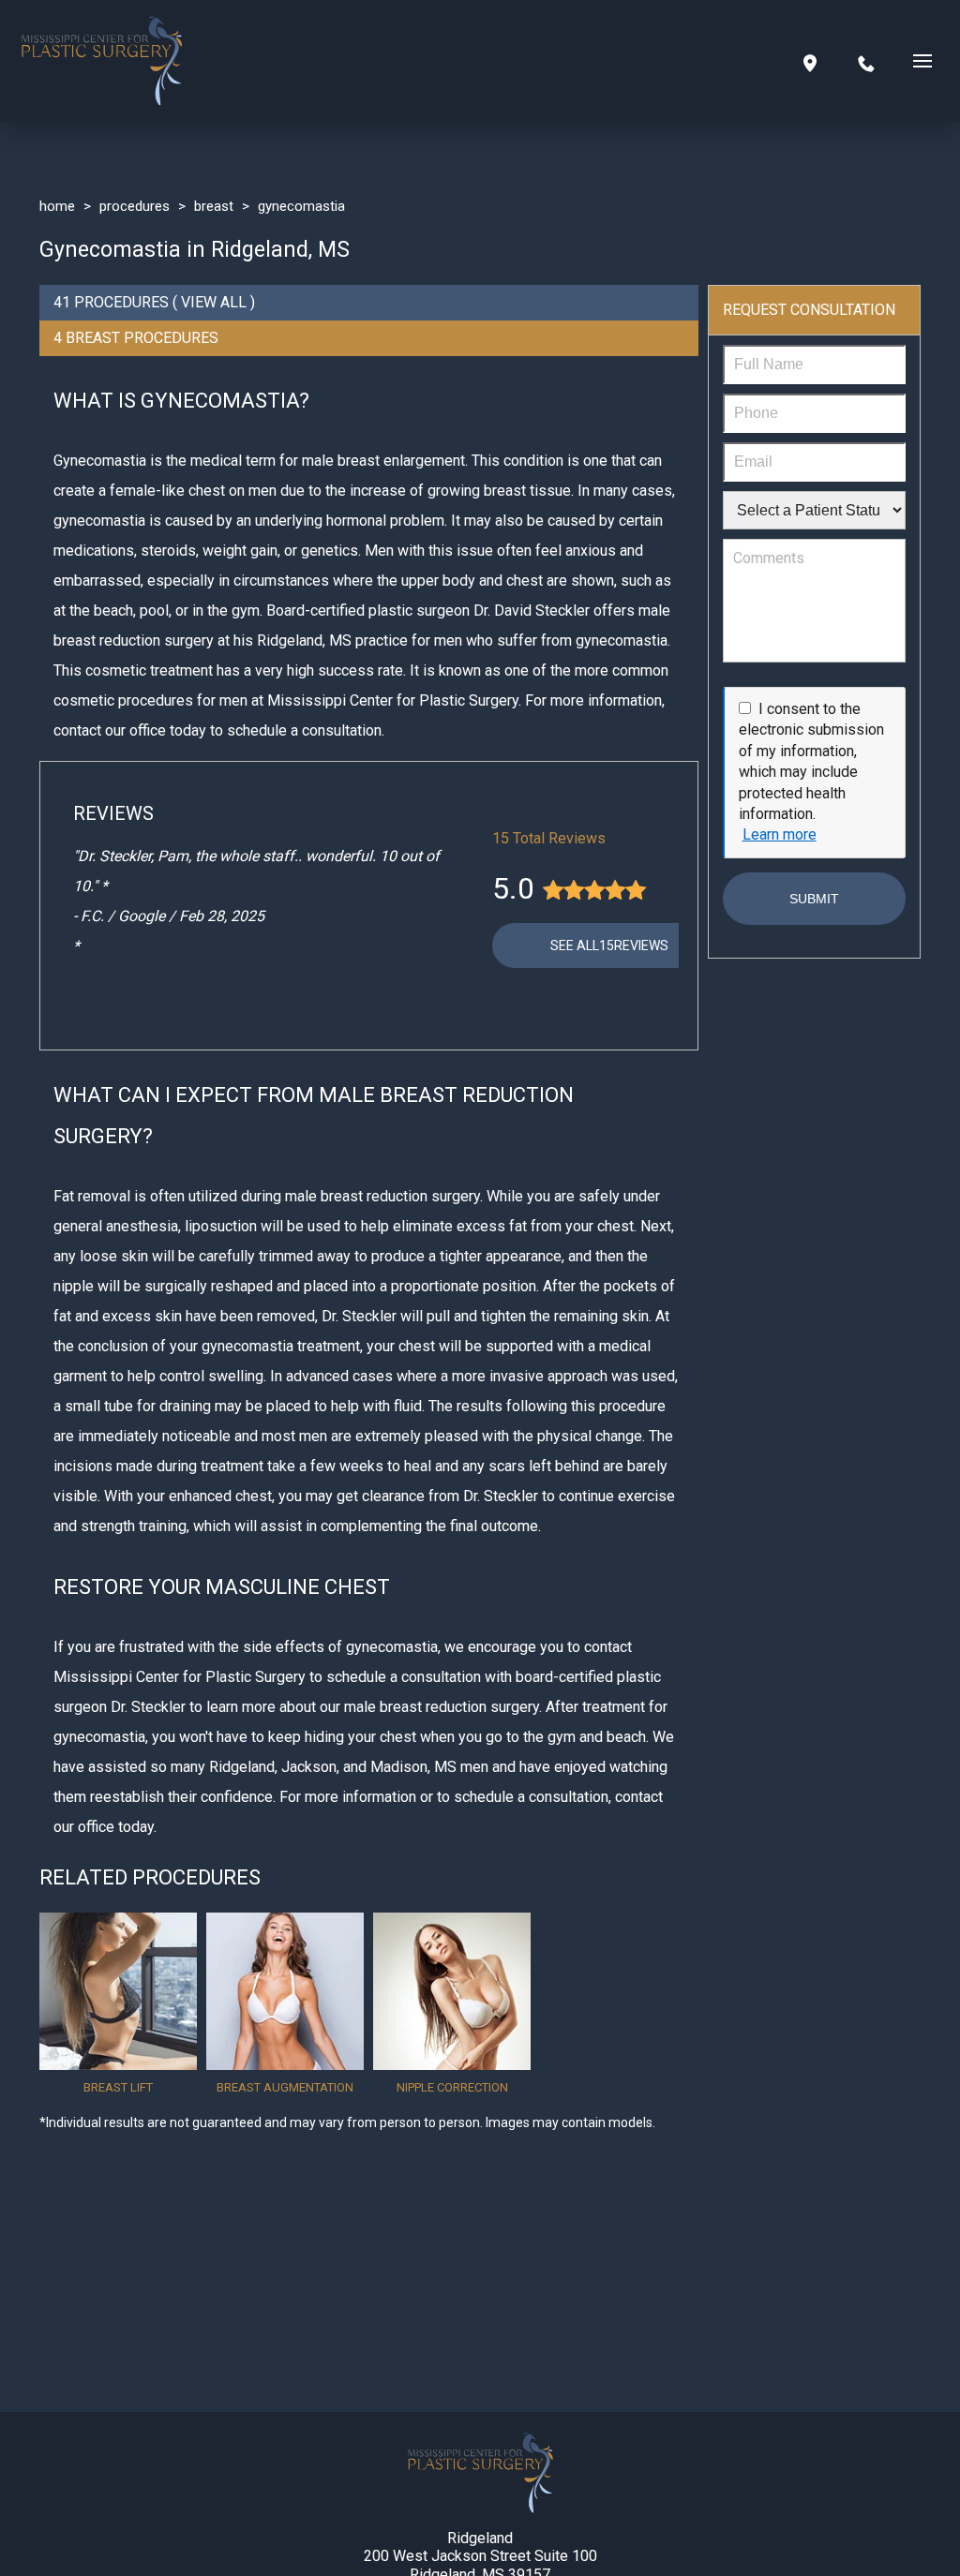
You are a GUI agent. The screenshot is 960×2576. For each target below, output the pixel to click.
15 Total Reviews (549, 838)
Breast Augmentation (285, 2087)
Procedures (135, 206)
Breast (214, 206)
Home (57, 206)
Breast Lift (118, 2087)
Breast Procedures (142, 338)
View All (214, 302)
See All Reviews (609, 946)
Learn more (780, 834)
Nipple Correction (452, 2087)
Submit (814, 899)
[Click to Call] (866, 61)
